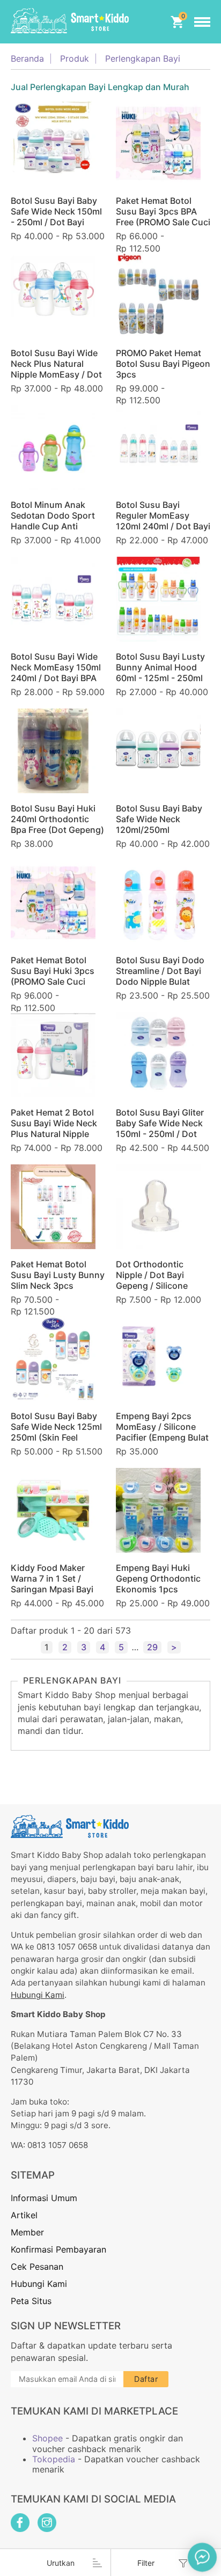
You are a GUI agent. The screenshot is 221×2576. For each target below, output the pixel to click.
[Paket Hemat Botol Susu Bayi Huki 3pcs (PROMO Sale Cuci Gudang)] (53, 903)
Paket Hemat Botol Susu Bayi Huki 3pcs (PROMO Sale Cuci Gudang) (53, 976)
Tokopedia (54, 2459)
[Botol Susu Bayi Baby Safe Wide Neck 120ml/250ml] (158, 751)
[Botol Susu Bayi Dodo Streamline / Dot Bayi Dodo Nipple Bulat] (158, 903)
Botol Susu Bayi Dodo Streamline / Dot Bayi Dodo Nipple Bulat (160, 971)
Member (27, 2232)
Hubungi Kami (38, 1995)
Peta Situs (31, 2301)
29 (152, 1647)
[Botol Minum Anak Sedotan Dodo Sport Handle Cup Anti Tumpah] (53, 447)
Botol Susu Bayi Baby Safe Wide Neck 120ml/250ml (159, 819)
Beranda (27, 59)
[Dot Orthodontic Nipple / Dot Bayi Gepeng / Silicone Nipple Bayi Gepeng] (158, 1207)
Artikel (24, 2215)
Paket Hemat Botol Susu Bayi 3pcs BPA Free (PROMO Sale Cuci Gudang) (163, 217)
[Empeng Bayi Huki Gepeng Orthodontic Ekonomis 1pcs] (158, 1510)
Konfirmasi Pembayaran (58, 2249)
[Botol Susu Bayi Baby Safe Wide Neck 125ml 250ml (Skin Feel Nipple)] (53, 1359)
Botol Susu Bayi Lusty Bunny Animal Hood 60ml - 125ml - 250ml (160, 667)
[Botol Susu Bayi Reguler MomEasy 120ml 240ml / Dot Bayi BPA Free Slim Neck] (158, 447)
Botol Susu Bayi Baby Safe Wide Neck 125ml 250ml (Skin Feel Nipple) (56, 1432)
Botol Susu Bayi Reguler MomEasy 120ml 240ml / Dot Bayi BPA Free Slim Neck (163, 521)
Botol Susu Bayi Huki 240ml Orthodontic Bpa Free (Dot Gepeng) (57, 819)
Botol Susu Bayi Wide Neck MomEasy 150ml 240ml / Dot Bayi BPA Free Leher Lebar (56, 673)
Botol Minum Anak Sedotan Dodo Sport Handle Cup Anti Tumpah (53, 521)
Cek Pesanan (37, 2267)
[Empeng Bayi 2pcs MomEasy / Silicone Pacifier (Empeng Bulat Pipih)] (158, 1359)
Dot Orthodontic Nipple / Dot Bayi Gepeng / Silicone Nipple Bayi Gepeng (156, 1280)
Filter (146, 2563)
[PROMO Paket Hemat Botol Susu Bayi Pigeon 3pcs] (158, 295)
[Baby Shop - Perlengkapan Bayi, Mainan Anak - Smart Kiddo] (70, 22)
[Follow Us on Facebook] (20, 2523)
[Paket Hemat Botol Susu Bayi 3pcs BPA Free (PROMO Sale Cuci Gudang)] (158, 143)
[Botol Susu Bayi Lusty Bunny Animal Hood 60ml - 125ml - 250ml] (158, 599)
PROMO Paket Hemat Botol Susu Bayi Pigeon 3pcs (163, 364)
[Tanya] (202, 2557)
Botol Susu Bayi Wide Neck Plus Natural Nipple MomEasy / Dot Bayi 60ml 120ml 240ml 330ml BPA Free (58, 374)
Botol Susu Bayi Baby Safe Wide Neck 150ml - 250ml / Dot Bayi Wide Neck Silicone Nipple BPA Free (56, 222)
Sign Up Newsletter (66, 2326)
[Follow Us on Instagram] (47, 2523)
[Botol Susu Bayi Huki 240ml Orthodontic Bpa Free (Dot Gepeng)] (53, 751)
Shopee (47, 2438)
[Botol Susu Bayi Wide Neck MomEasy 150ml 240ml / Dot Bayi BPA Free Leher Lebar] (53, 599)
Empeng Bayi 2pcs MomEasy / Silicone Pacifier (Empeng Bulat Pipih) (162, 1432)
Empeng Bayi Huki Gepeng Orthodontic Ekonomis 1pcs (158, 1578)
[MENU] (202, 22)
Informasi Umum (44, 2198)
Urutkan (61, 2563)
